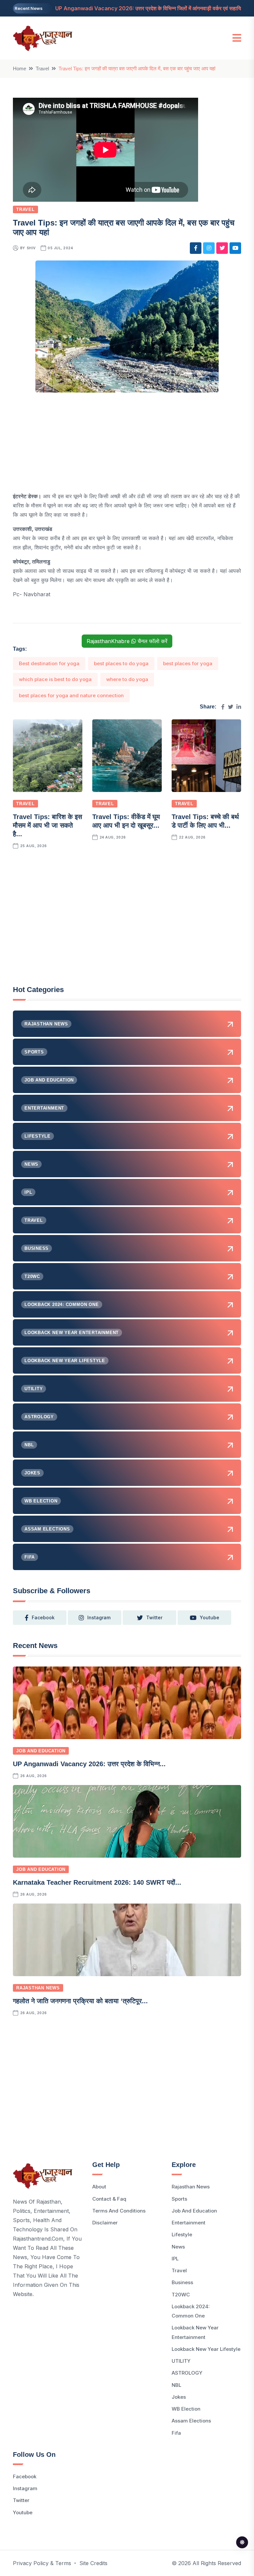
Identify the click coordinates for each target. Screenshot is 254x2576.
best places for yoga (188, 663)
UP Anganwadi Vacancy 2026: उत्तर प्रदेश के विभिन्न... (89, 1764)
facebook (43, 1617)
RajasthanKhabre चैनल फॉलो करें (127, 641)
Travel (42, 69)
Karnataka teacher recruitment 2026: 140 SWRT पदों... (97, 1882)
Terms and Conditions (119, 2211)
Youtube (23, 2512)
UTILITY (181, 2361)
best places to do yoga (121, 663)
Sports (179, 2199)
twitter (154, 1617)
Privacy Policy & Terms (42, 2563)
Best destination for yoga (49, 663)
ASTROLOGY (187, 2373)
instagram (99, 1617)
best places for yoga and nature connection (71, 695)
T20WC (181, 2295)
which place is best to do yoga (55, 679)
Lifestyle (182, 2234)
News (178, 2247)
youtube (210, 1617)
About (99, 2187)
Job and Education (41, 1751)
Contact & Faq (109, 2199)
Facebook (25, 2476)
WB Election (186, 2409)
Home (20, 69)
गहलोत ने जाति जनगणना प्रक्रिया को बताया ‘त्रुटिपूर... (80, 2001)
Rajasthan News (38, 1988)
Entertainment (189, 2223)
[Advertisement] (127, 445)
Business (182, 2282)
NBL (176, 2385)
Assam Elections (191, 2421)
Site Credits (93, 2563)
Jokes (179, 2397)
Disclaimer (105, 2223)
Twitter (21, 2500)
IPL (175, 2259)
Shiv (31, 248)
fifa (176, 2433)
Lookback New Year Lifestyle (206, 2349)
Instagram (25, 2488)
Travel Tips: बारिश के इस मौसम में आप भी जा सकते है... (47, 825)
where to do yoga (127, 679)
